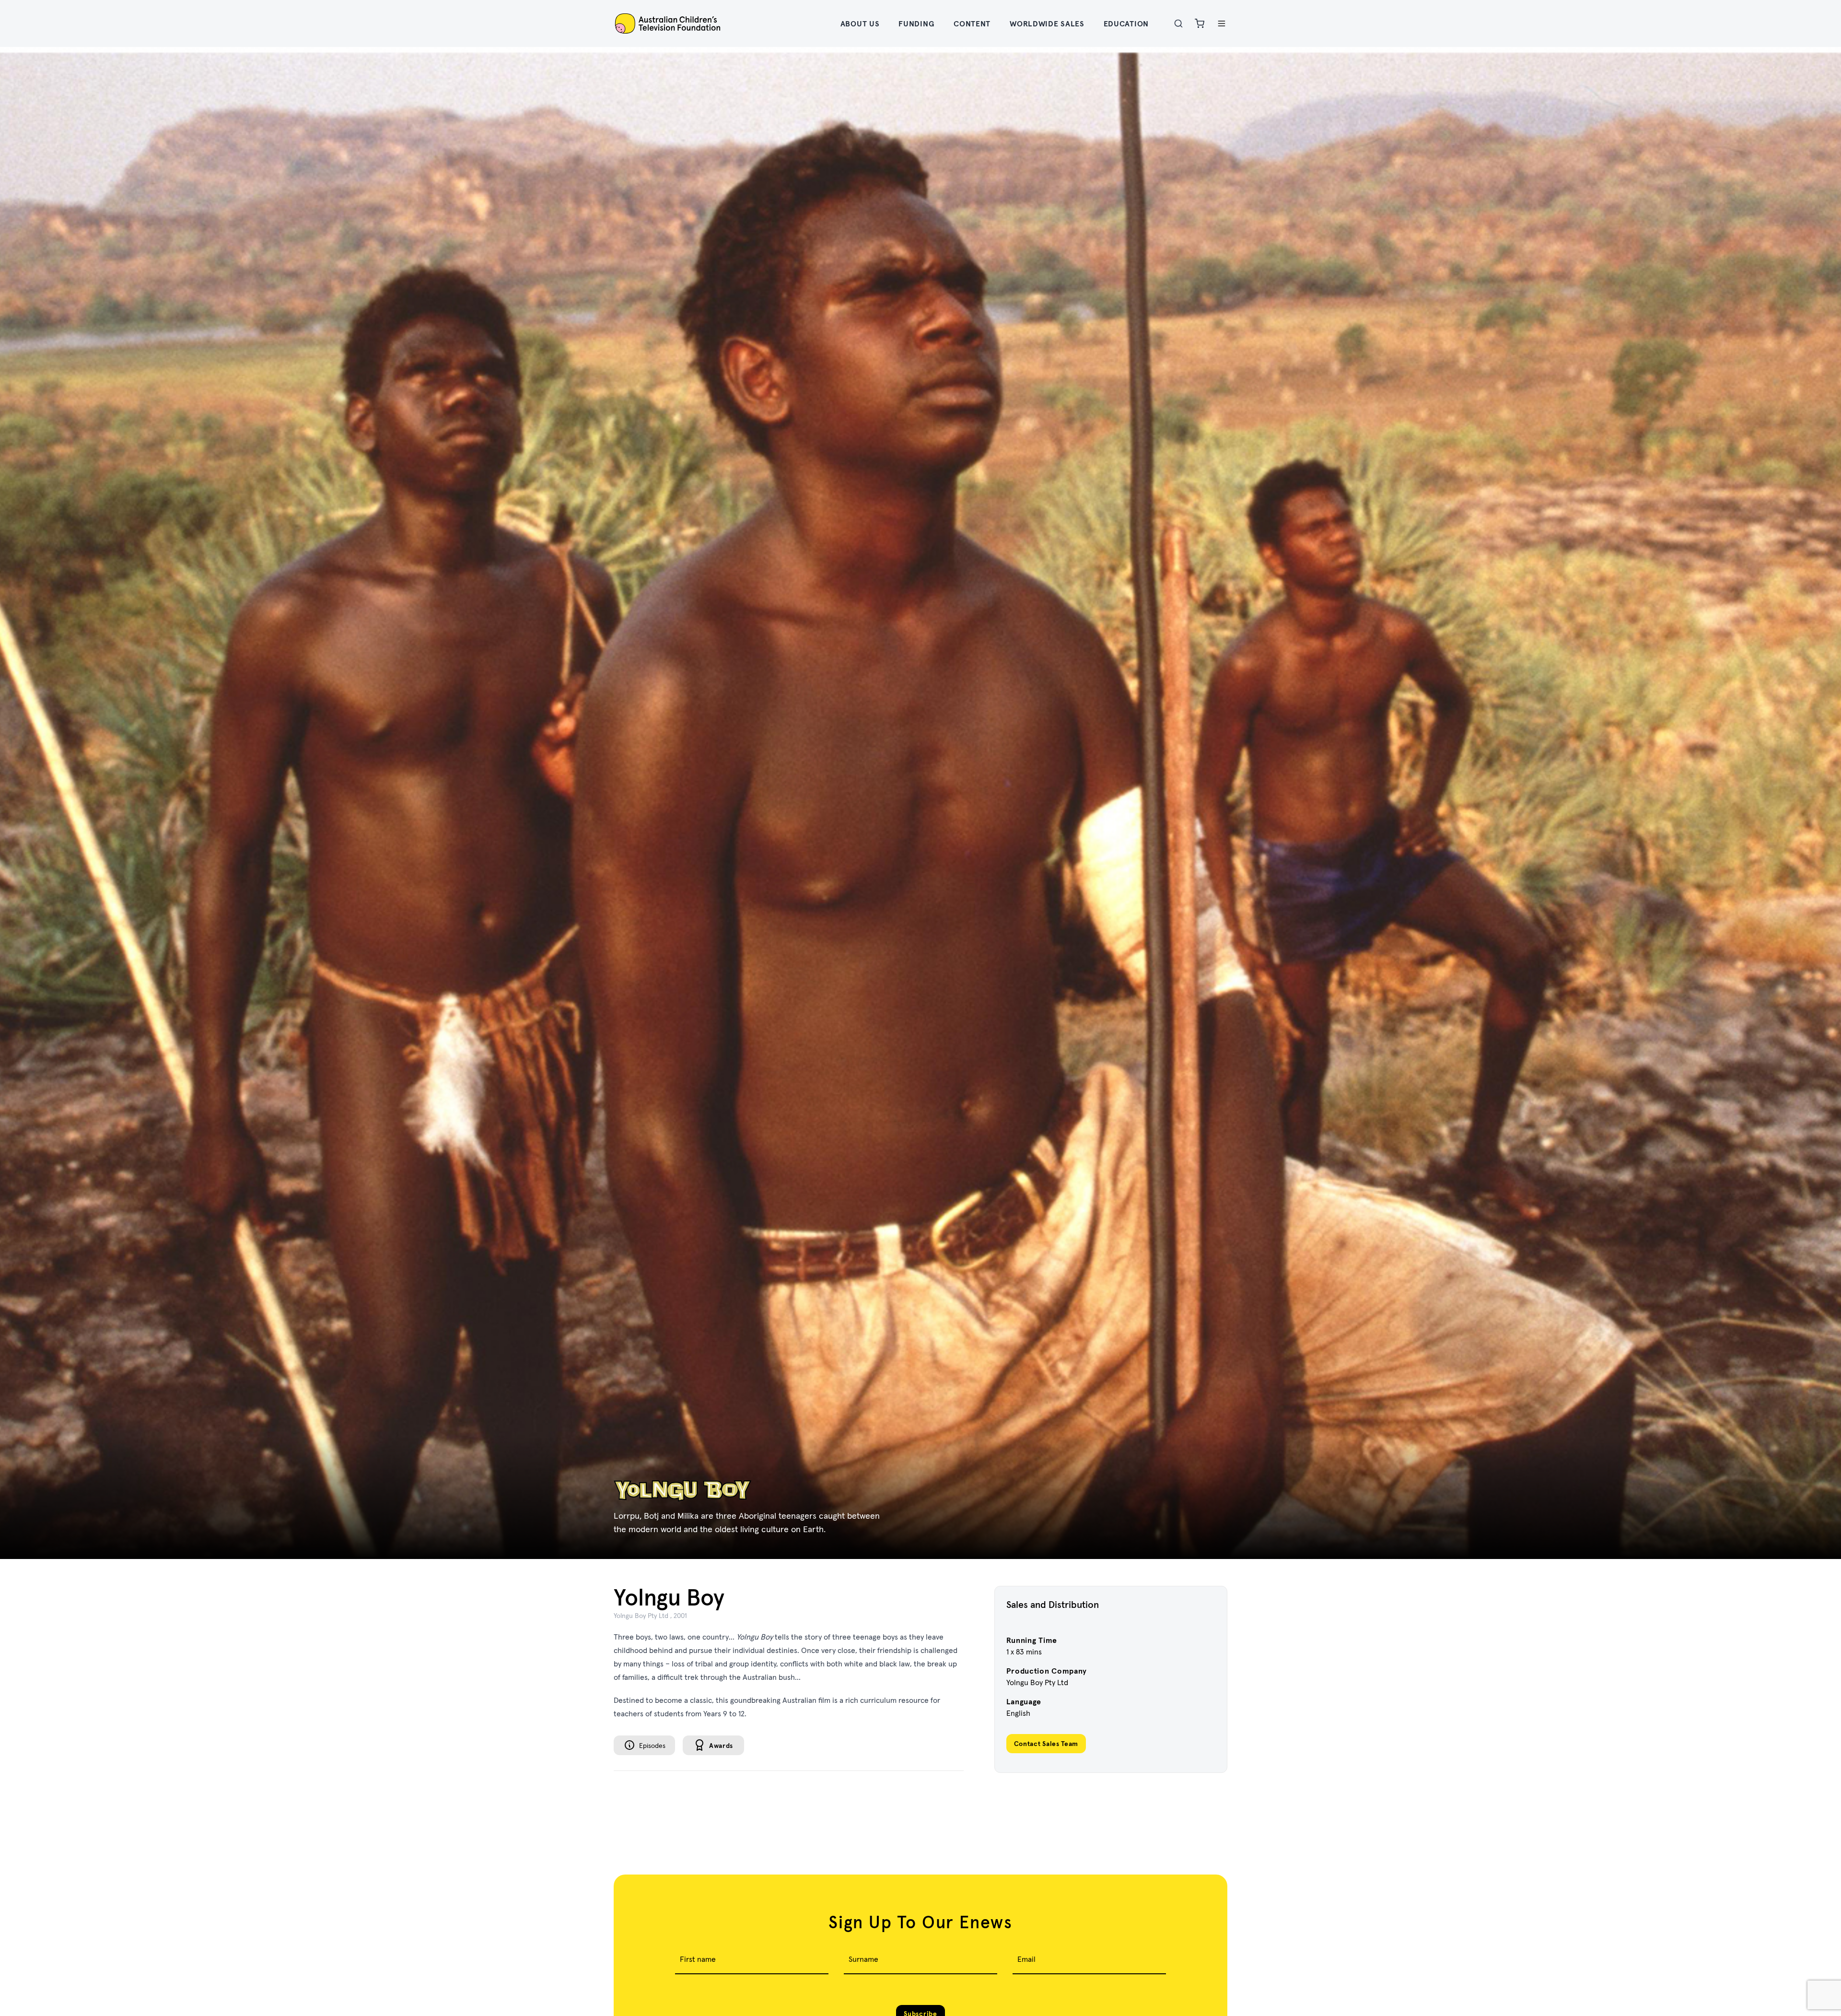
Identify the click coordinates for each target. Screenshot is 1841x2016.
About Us (860, 23)
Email (1026, 1959)
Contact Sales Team (1046, 1744)
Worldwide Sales (1047, 23)
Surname (863, 1959)
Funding (916, 23)
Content (972, 23)
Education (1126, 23)
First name (698, 1959)
